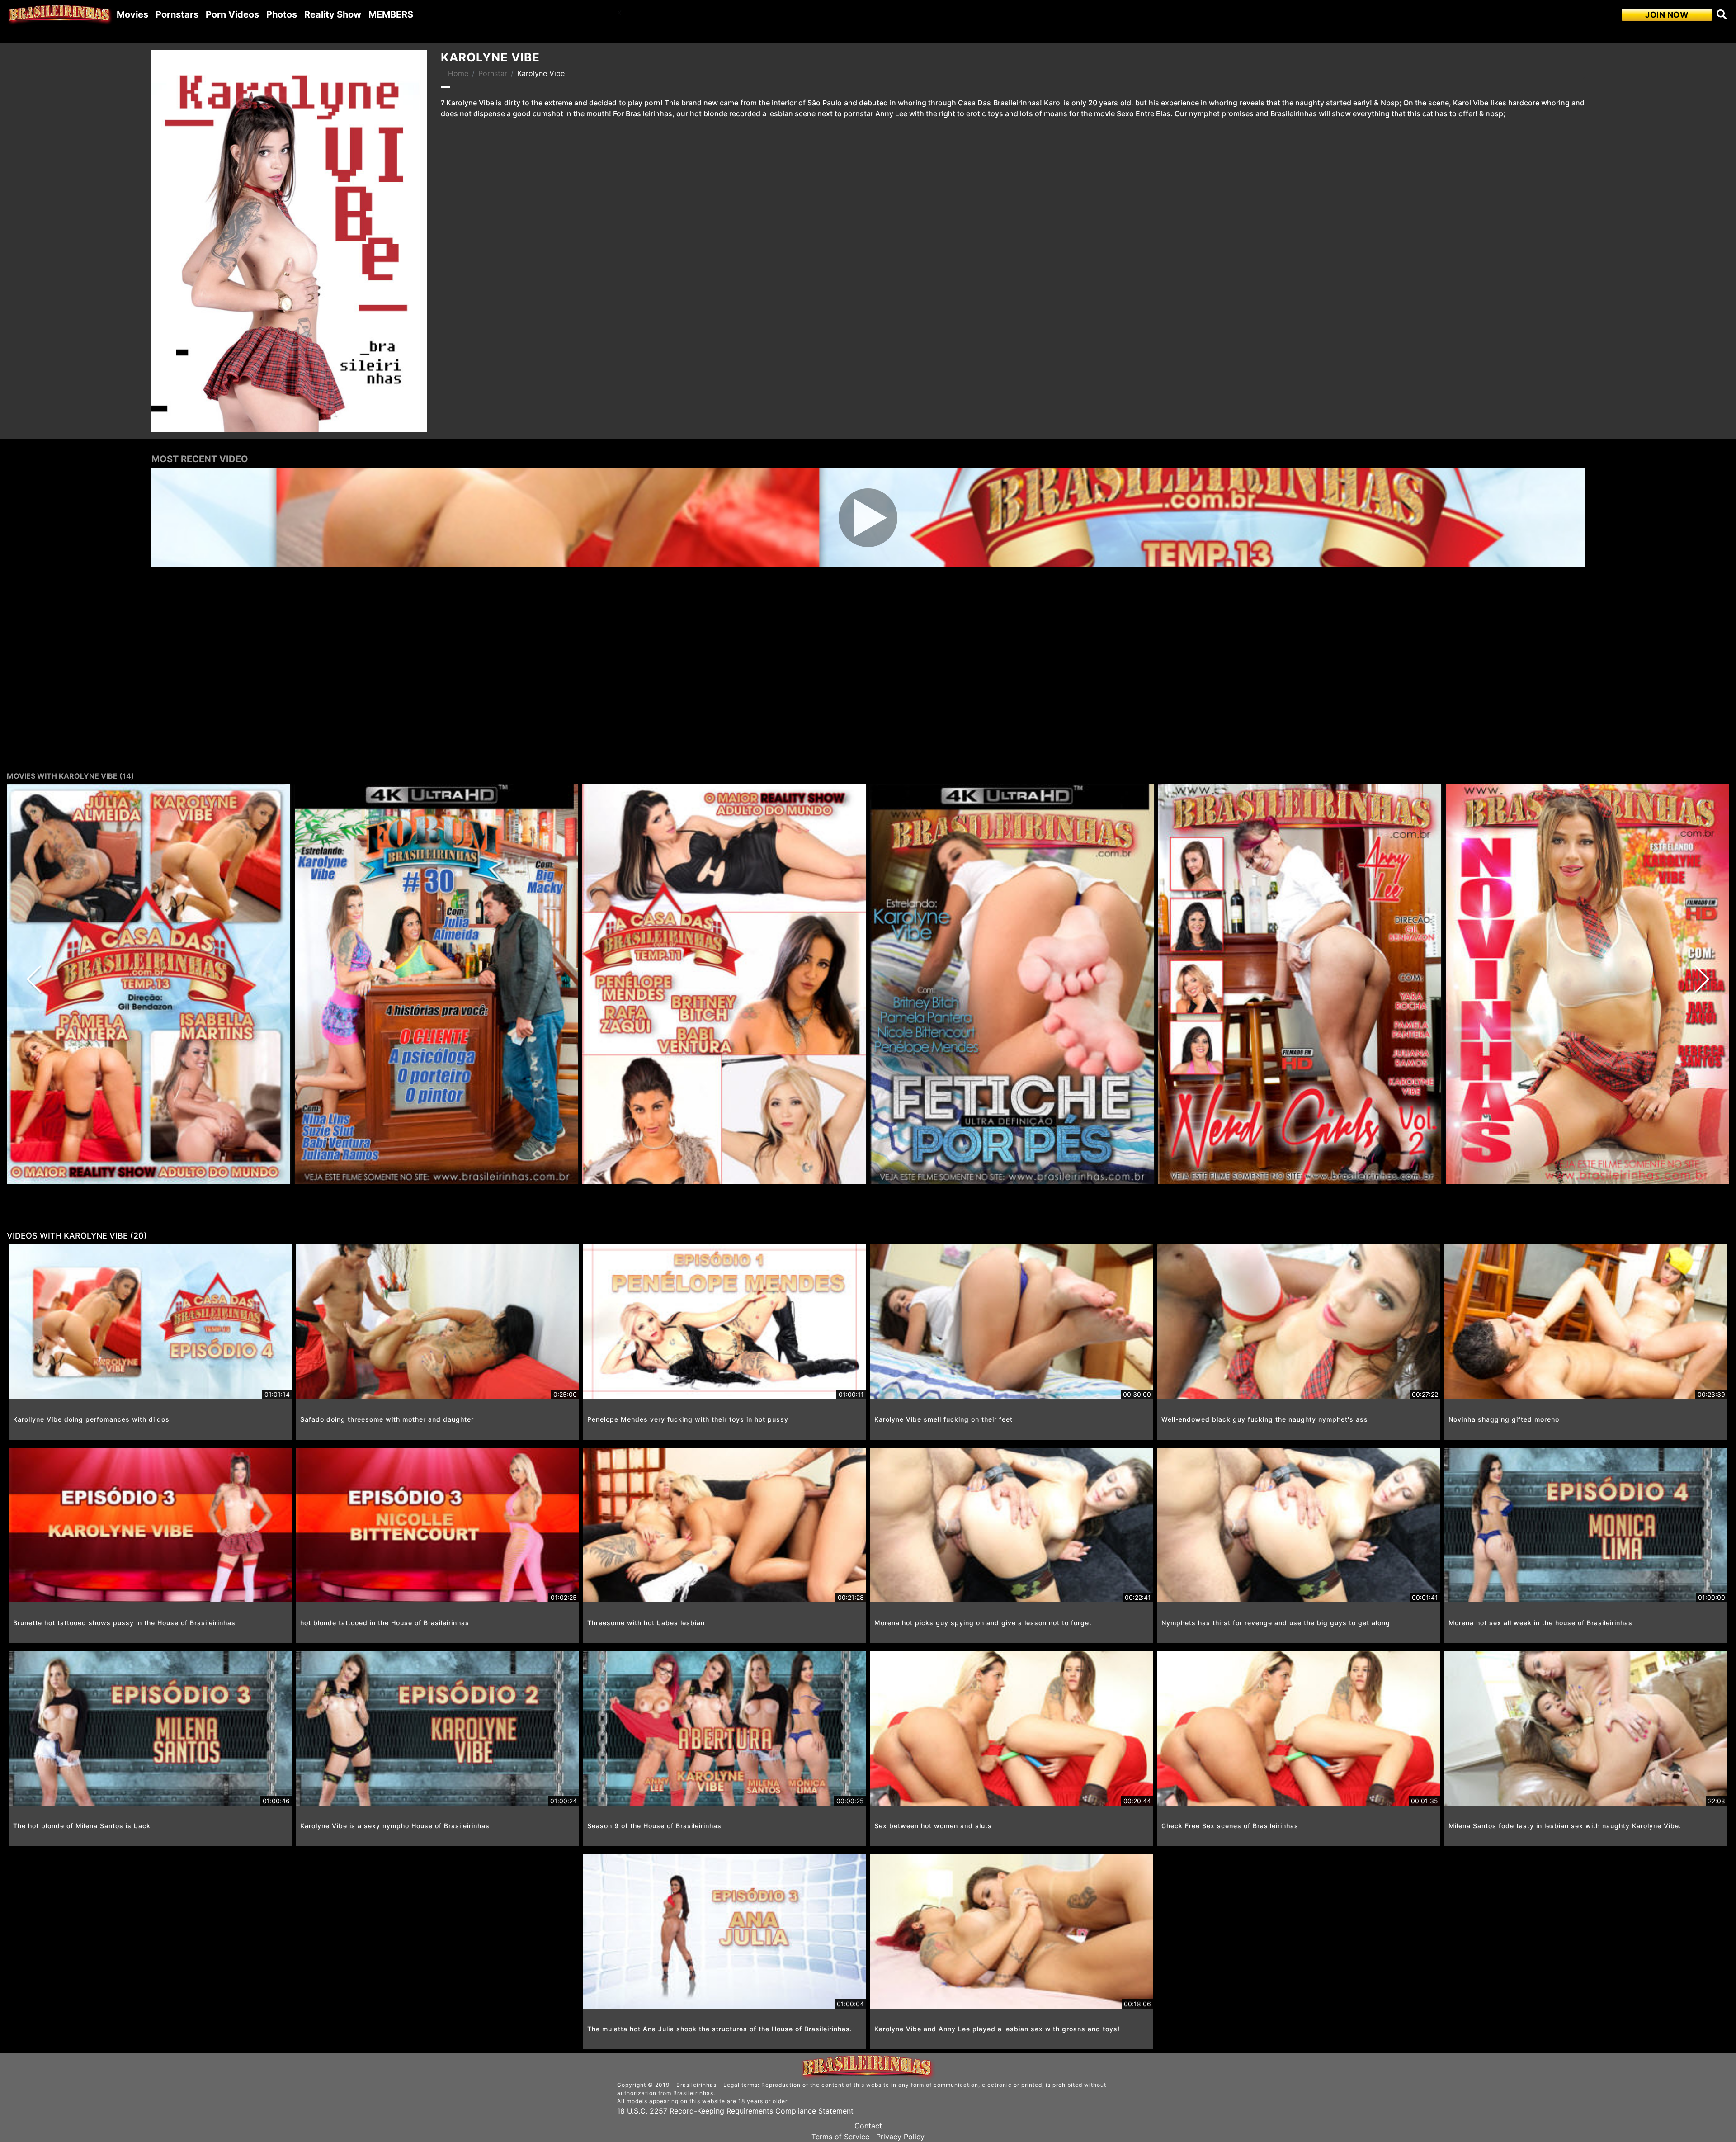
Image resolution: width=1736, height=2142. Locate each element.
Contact (868, 2126)
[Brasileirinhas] (60, 14)
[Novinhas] (1587, 984)
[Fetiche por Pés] (1012, 984)
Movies (132, 14)
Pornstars (177, 14)
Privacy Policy (900, 2137)
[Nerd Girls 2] (1300, 984)
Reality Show (333, 14)
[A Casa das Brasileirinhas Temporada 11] (724, 984)
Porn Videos (232, 14)
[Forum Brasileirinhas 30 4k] (436, 984)
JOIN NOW (1667, 15)
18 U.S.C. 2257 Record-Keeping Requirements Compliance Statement (735, 2111)
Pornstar (493, 73)
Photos (282, 14)
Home (458, 73)
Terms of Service (840, 2137)
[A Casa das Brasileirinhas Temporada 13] (149, 984)
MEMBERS (391, 14)
